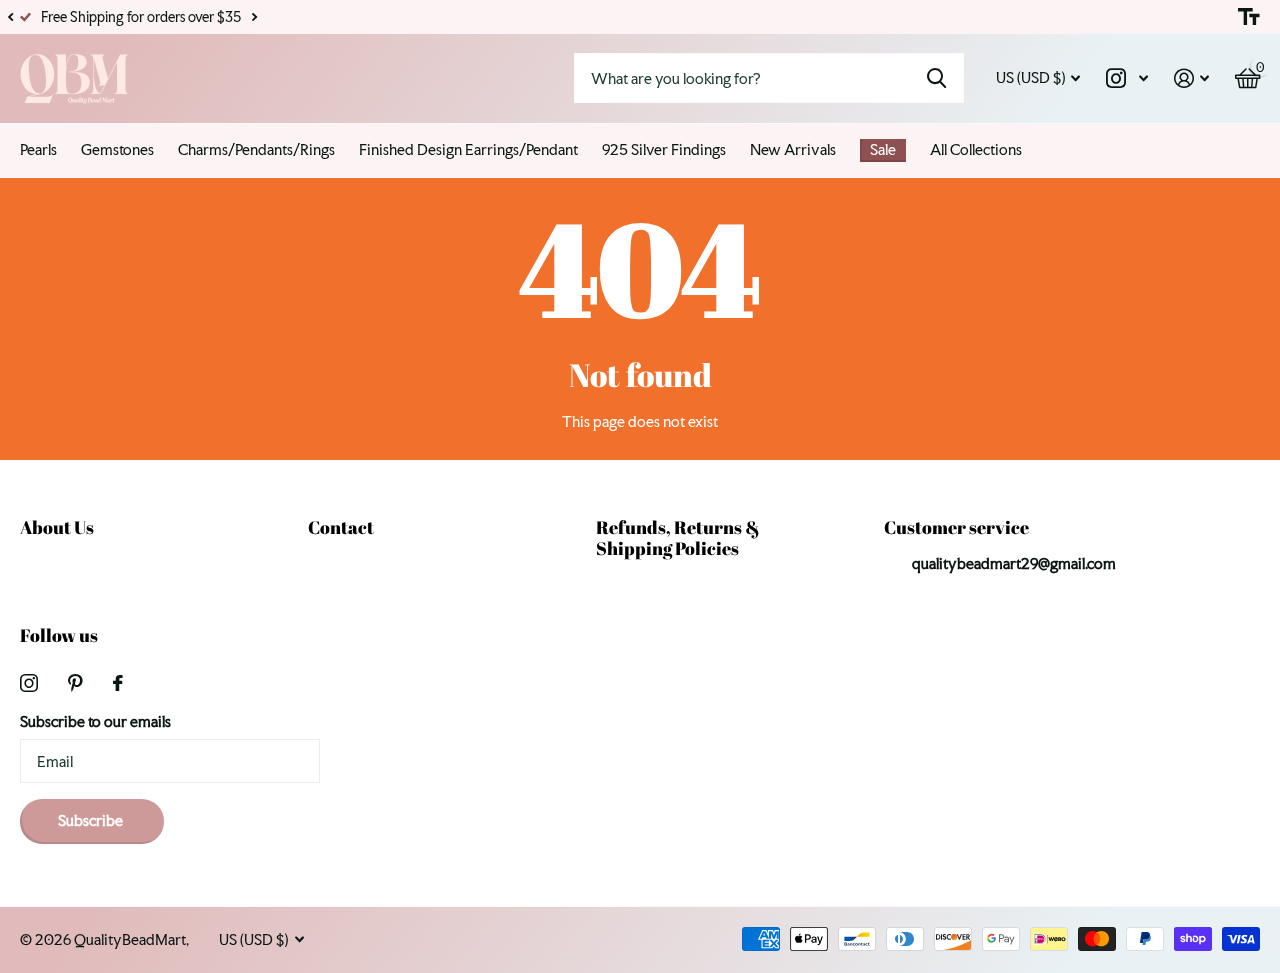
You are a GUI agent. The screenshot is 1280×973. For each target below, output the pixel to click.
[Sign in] (1191, 78)
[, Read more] (1127, 78)
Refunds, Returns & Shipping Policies (678, 537)
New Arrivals (793, 149)
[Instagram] (29, 683)
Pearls (38, 149)
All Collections (976, 149)
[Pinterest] (75, 683)
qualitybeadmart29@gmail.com (1014, 563)
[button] (10, 17)
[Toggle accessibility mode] (1249, 17)
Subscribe (92, 820)
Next (254, 17)
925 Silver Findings (664, 149)
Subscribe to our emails (95, 721)
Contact (341, 527)
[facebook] (118, 683)
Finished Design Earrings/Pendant (468, 149)
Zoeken (936, 78)
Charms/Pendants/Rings (256, 149)
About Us (57, 527)
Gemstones (117, 149)
